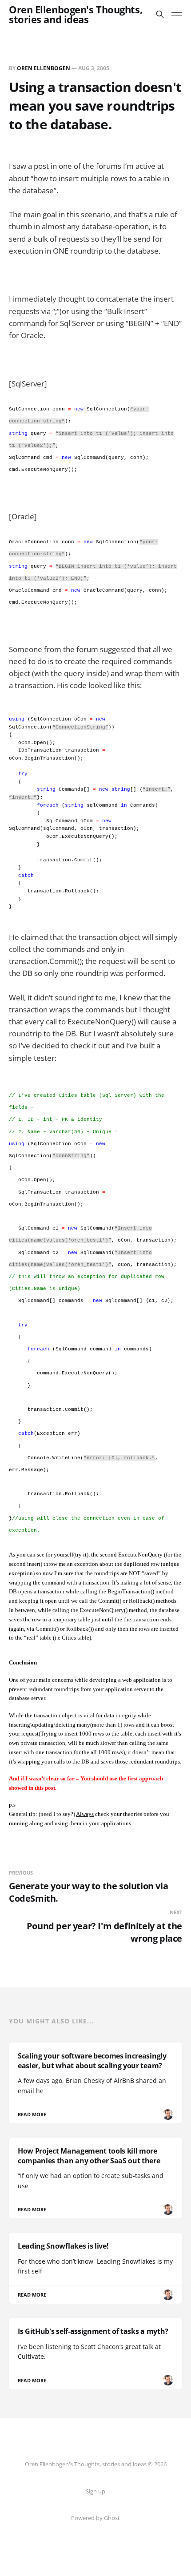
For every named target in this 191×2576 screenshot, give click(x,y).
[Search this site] (160, 14)
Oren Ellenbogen (44, 68)
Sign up (95, 2491)
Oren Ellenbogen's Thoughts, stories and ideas (76, 14)
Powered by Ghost (95, 2518)
